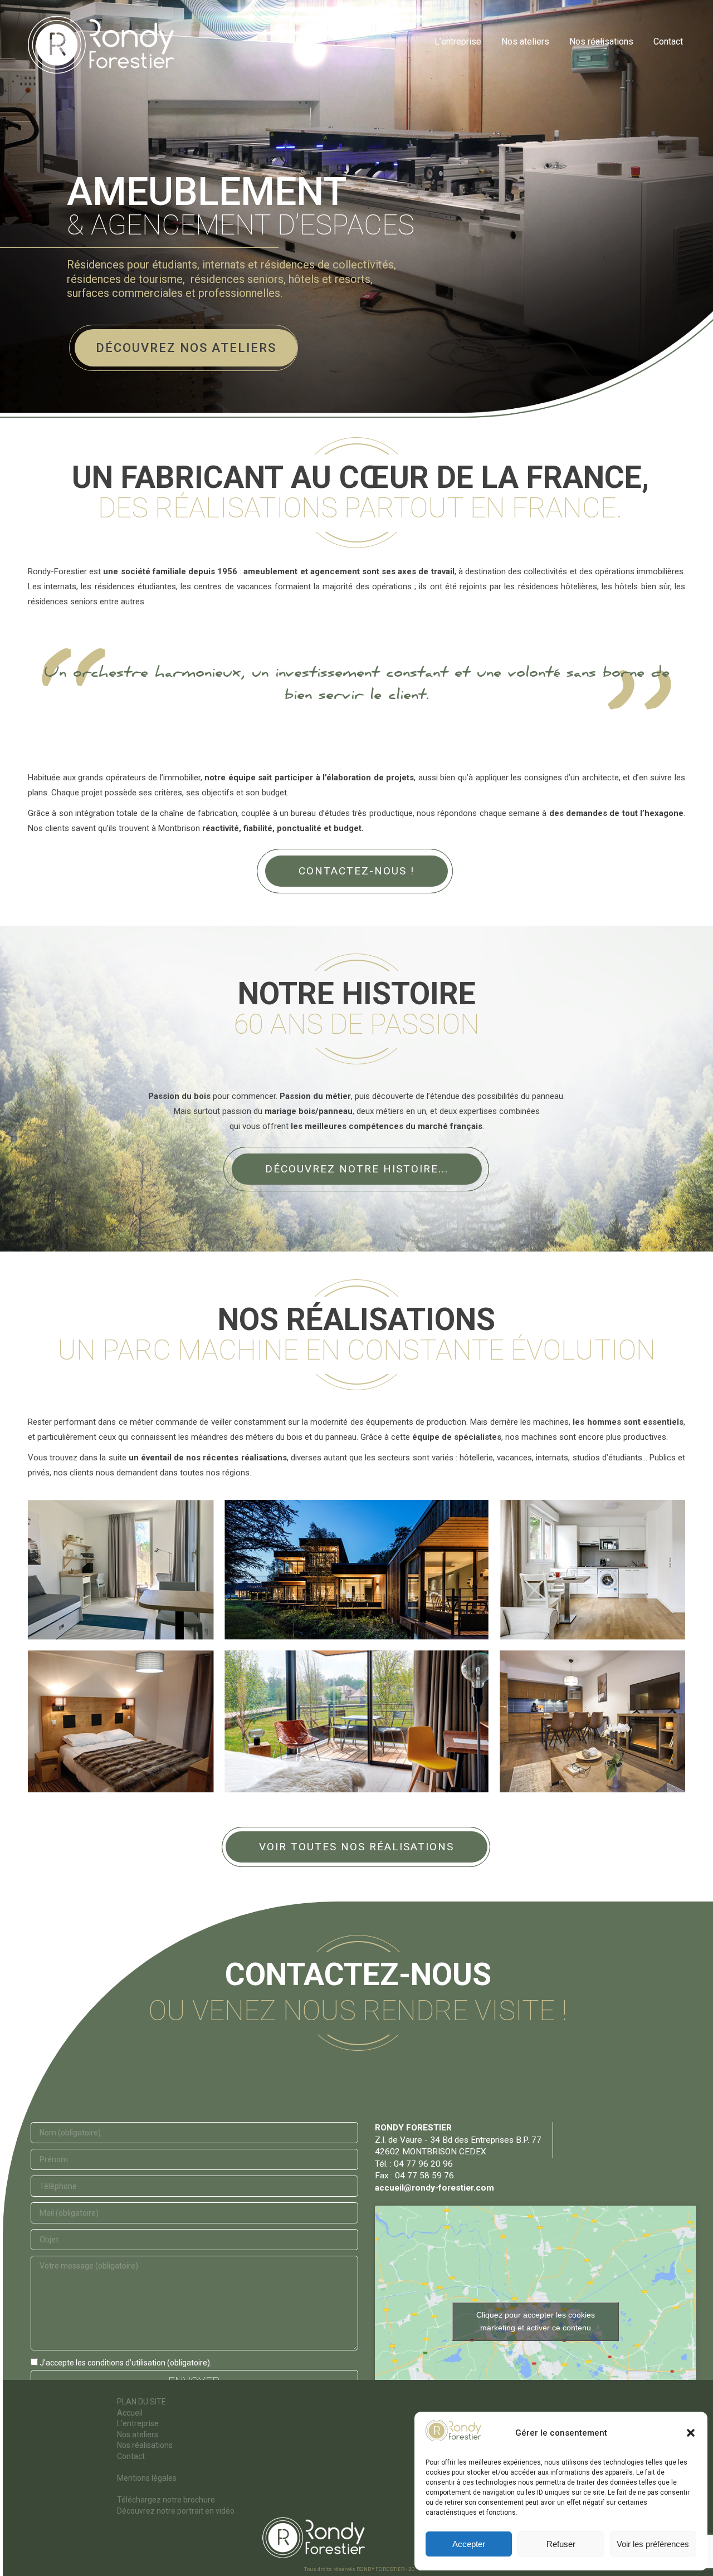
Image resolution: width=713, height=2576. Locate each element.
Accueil (130, 2413)
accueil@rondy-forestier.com (434, 2188)
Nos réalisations (145, 2445)
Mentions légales (147, 2478)
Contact (131, 2456)
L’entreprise (138, 2423)
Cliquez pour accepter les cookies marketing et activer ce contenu (536, 2321)
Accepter (469, 2544)
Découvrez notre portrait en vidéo (176, 2511)
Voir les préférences (653, 2544)
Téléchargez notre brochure (166, 2500)
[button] (691, 2433)
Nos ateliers (138, 2435)
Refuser (561, 2544)
